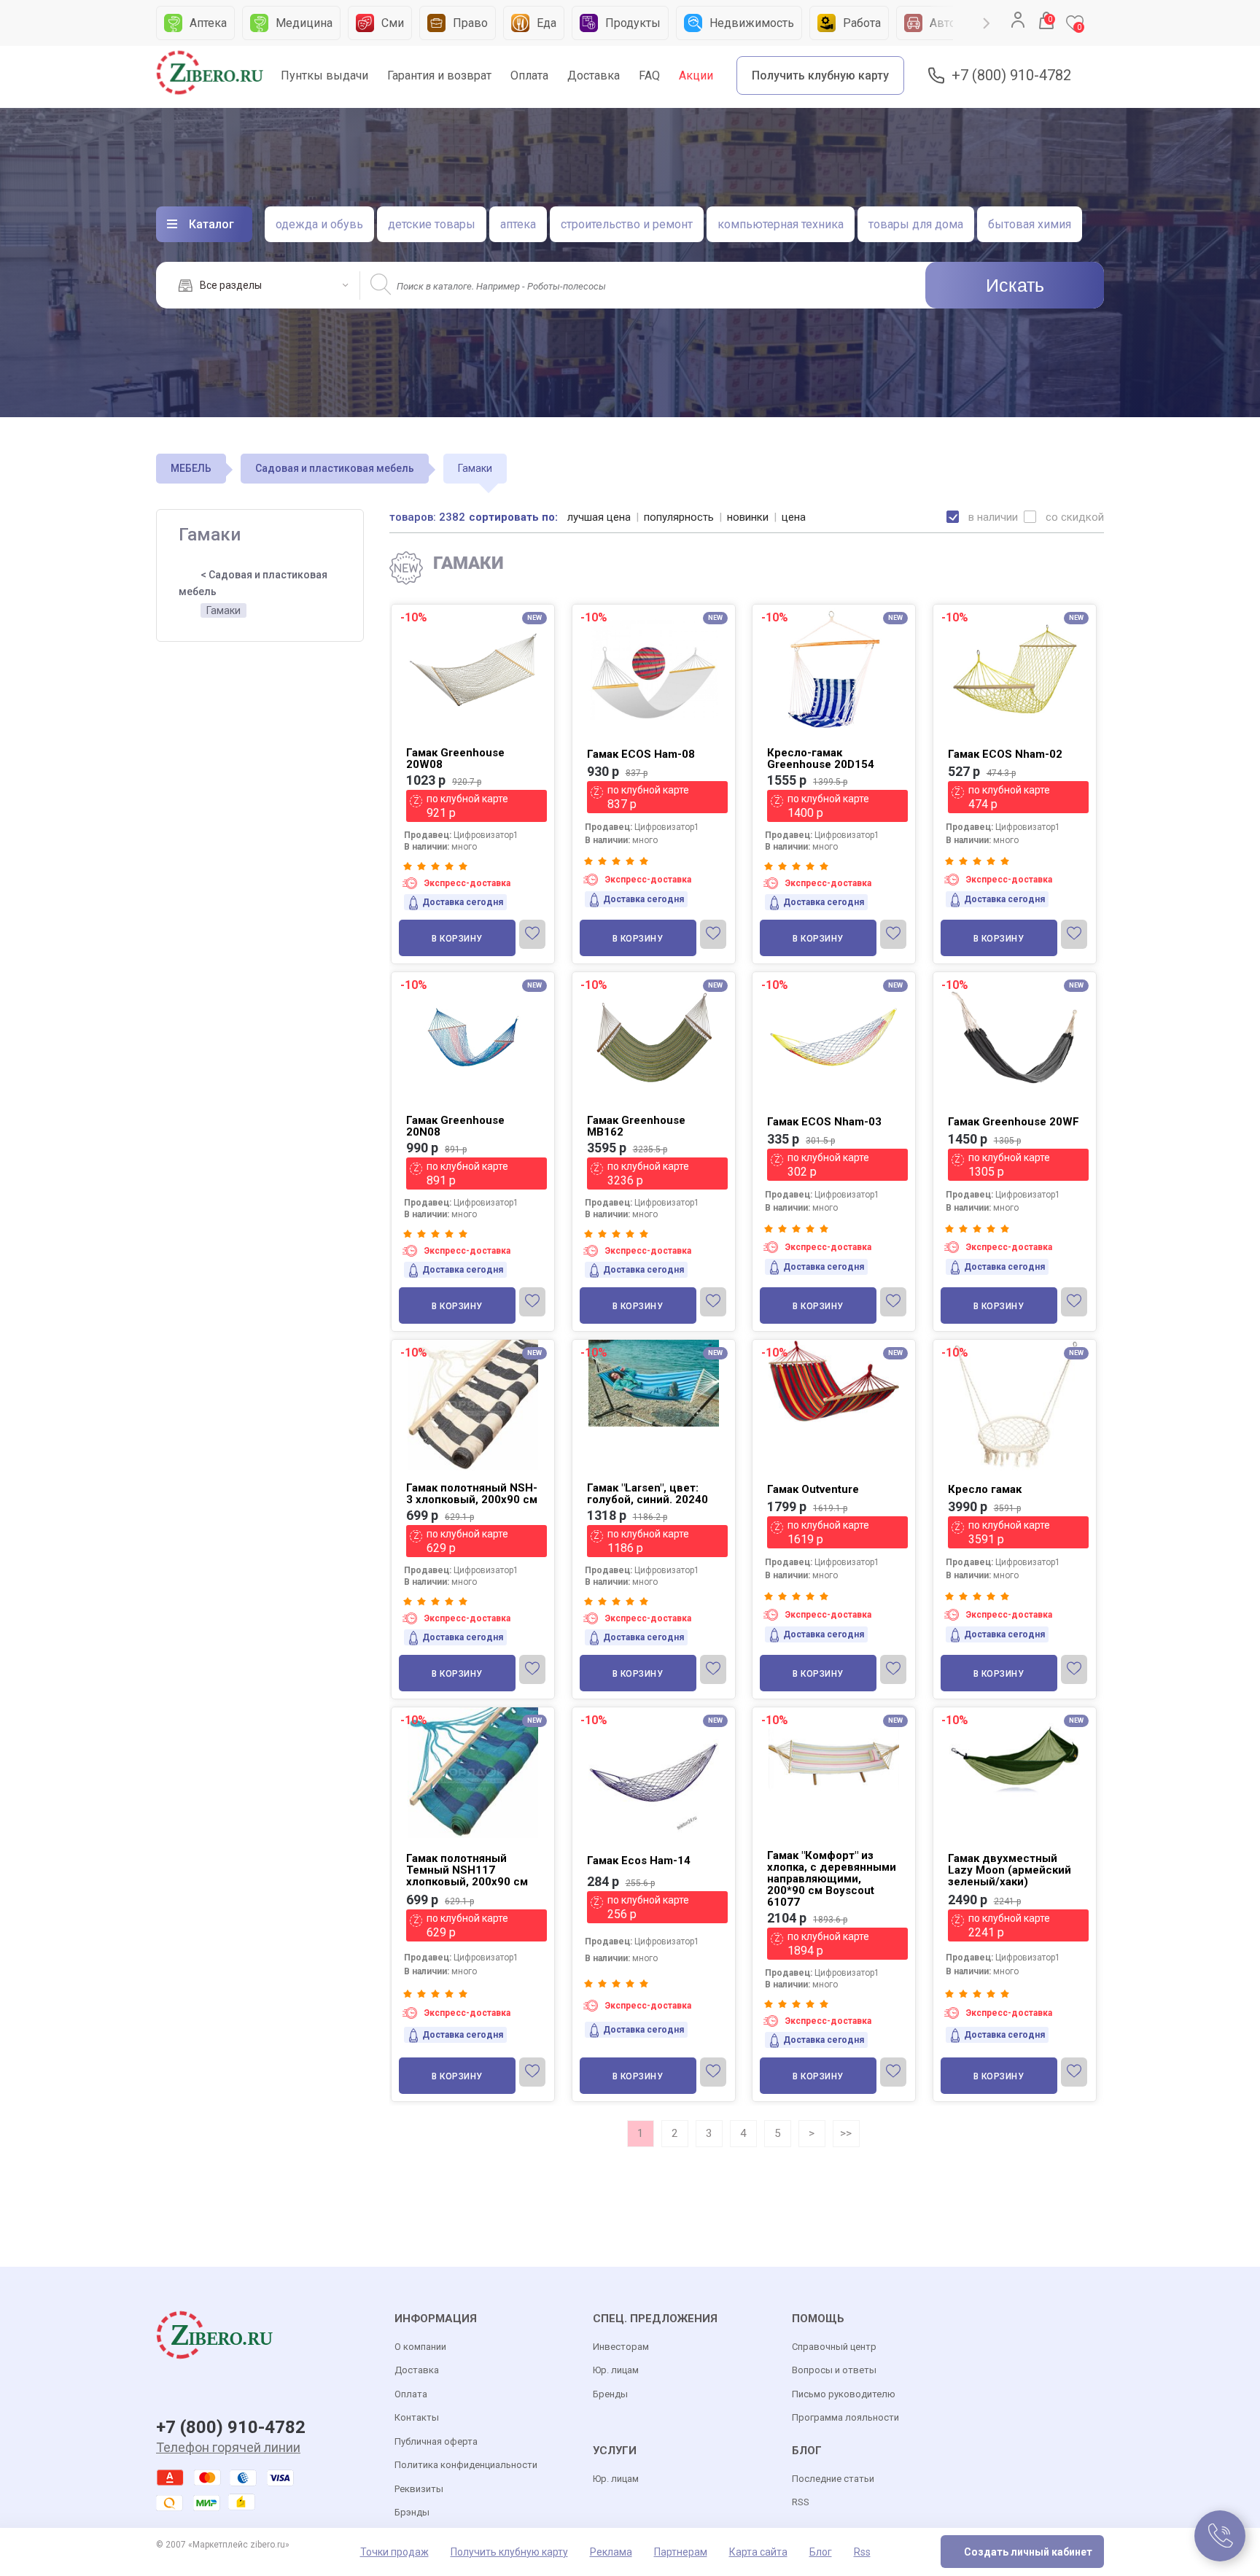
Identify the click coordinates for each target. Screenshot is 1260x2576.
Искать (1015, 285)
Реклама (611, 2552)
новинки (748, 517)
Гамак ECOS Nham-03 (824, 1122)
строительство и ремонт (627, 224)
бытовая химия (1030, 224)
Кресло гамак (985, 1489)
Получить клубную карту (820, 75)
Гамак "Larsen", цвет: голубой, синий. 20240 (647, 1494)
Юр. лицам (616, 2370)
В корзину (457, 939)
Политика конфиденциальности (466, 2465)
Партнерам (681, 2552)
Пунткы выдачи (324, 75)
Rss (862, 2552)
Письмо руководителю (844, 2394)
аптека (518, 224)
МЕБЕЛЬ (191, 468)
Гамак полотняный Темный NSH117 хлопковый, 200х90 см (467, 1870)
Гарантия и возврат (439, 75)
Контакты (417, 2417)
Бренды (610, 2394)
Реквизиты (419, 2489)
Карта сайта (758, 2552)
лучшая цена (599, 517)
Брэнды (412, 2512)
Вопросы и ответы (834, 2370)
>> (846, 2133)
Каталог (211, 224)
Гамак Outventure (813, 1489)
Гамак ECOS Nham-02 (1005, 754)
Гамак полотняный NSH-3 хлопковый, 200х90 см (472, 1494)
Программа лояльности (845, 2417)
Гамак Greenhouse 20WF (1014, 1122)
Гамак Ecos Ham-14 (639, 1861)
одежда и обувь (319, 224)
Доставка (594, 75)
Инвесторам (621, 2347)
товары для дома (916, 224)
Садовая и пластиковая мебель (335, 468)
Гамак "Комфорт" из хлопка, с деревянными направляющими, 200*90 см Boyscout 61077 (832, 1879)
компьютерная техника (781, 224)
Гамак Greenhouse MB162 (636, 1126)
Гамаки (223, 610)
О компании (420, 2347)
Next (987, 23)
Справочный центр (834, 2347)
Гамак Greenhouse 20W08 (455, 759)
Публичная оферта (436, 2441)
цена (794, 517)
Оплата (529, 75)
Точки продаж (394, 2552)
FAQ (649, 75)
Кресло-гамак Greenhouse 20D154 (821, 759)
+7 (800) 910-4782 (1011, 75)
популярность (679, 517)
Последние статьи (833, 2479)
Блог (821, 2552)
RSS (801, 2502)
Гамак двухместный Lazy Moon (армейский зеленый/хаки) (1010, 1870)
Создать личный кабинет (1028, 2552)
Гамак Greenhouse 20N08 (455, 1126)
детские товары (432, 224)
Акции (696, 75)
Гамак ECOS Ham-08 (641, 754)
